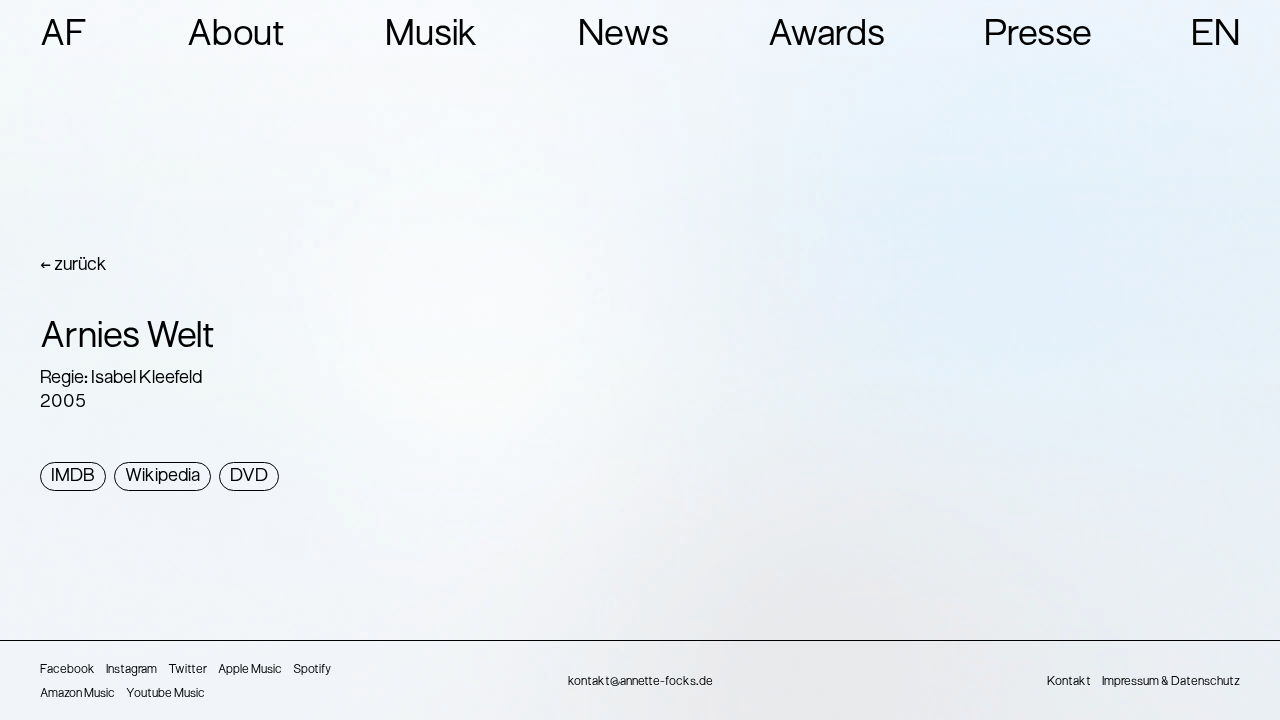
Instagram (131, 670)
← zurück (73, 265)
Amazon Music (77, 694)
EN (1215, 36)
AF (64, 36)
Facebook (67, 670)
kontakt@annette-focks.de (640, 682)
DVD (249, 476)
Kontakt (1069, 682)
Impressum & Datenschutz (1171, 682)
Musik (431, 36)
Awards (826, 36)
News (623, 36)
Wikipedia (162, 476)
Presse (1038, 36)
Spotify (312, 670)
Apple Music (250, 670)
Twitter (187, 670)
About (236, 36)
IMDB (73, 476)
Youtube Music (165, 694)
